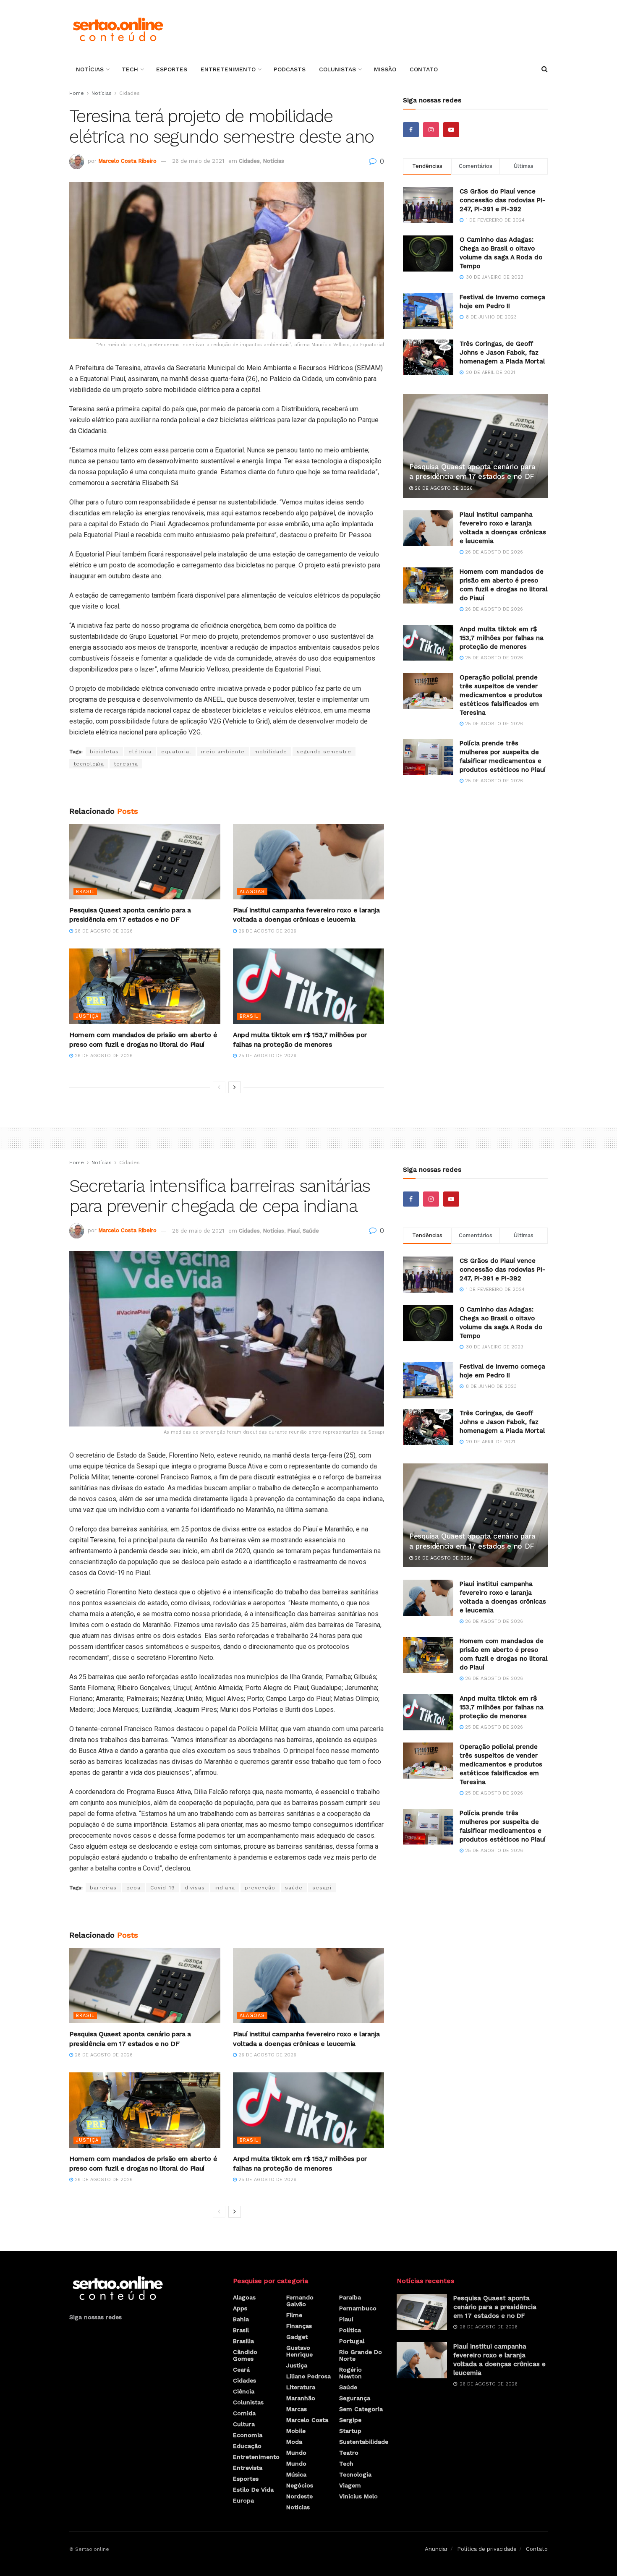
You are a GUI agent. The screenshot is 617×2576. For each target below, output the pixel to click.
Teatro (349, 2453)
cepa (133, 1888)
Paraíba (350, 2297)
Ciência (244, 2391)
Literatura (301, 2387)
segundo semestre (324, 752)
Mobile (296, 2431)
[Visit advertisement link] (227, 788)
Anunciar (436, 2549)
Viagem (350, 2485)
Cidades (129, 93)
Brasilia (243, 2341)
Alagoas (252, 892)
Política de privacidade (487, 2549)
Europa (243, 2500)
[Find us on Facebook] (411, 130)
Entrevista (248, 2468)
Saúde (311, 1231)
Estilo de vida (253, 2490)
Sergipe (350, 2420)
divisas (195, 1888)
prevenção (260, 1888)
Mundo (296, 2453)
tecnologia (89, 764)
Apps (240, 2308)
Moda (294, 2442)
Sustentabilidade (364, 2442)
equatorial (176, 752)
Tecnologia (355, 2474)
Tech (130, 69)
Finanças (299, 2326)
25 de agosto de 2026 (267, 1056)
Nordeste (299, 2496)
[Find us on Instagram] (431, 130)
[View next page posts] (235, 1087)
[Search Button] (545, 69)
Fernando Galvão (300, 2301)
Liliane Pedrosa (308, 2376)
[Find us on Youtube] (451, 130)
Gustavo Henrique (299, 2351)
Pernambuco (358, 2308)
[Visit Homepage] (118, 29)
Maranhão (301, 2398)
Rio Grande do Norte (361, 2355)
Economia (248, 2435)
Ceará (241, 2370)
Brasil (85, 892)
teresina (126, 764)
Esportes (172, 69)
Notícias (90, 69)
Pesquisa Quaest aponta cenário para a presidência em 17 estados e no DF (495, 2307)
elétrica (140, 752)
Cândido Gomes (245, 2355)
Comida (244, 2413)
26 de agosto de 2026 (103, 931)
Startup (350, 2431)
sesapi (322, 1888)
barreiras (103, 1888)
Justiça (87, 1016)
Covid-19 (163, 1888)
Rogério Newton (350, 2373)
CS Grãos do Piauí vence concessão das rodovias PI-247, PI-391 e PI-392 (502, 200)
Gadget (297, 2337)
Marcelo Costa (307, 2420)
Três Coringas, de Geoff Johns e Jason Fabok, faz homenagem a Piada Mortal (502, 353)
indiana (225, 1888)
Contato (424, 69)
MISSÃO (385, 69)
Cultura (244, 2424)
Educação (247, 2446)
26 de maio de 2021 (198, 161)
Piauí (293, 1231)
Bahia (241, 2319)
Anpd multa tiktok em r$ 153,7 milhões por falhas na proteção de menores (502, 638)
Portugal (352, 2341)
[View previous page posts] (219, 1087)
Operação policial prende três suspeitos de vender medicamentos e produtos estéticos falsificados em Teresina (501, 695)
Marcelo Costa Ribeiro (127, 161)
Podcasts (290, 69)
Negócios (300, 2485)
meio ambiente (223, 752)
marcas (297, 2409)
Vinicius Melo (358, 2496)
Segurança (355, 2398)
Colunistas (337, 69)
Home (77, 93)
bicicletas (104, 752)
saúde (294, 1888)
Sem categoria (361, 2409)
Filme (294, 2315)
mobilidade (271, 752)
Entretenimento (228, 69)
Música (296, 2474)
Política (350, 2330)
